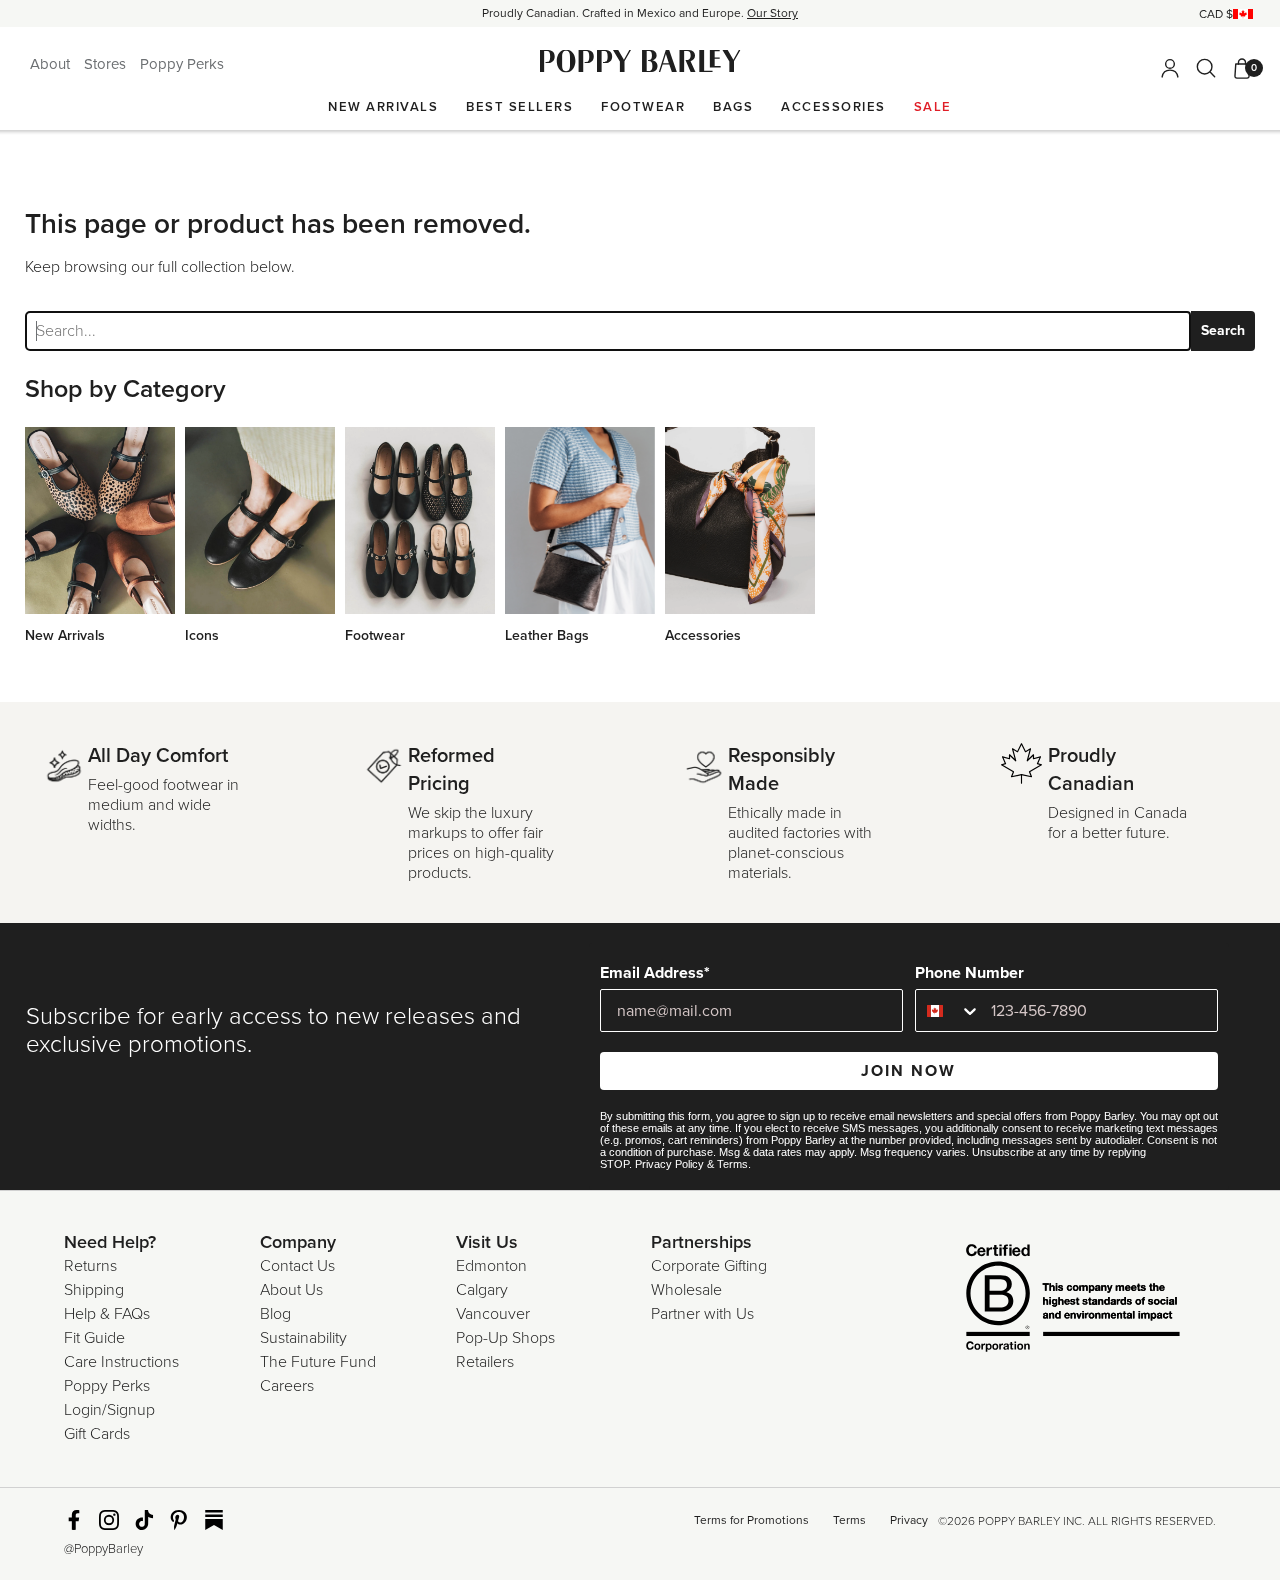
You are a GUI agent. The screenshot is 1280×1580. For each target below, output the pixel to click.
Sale (933, 107)
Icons (202, 635)
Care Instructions (121, 1362)
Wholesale (686, 1290)
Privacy (909, 1520)
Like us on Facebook (74, 1520)
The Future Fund (318, 1362)
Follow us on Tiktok (144, 1520)
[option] (640, 13)
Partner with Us (702, 1314)
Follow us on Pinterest (179, 1520)
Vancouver (493, 1314)
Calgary (482, 1290)
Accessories (833, 107)
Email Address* (655, 973)
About (52, 64)
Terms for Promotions (751, 1520)
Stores (107, 64)
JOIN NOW (908, 1071)
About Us (291, 1290)
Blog (275, 1314)
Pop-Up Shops (505, 1338)
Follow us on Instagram (109, 1520)
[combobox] (948, 1010)
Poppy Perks (182, 64)
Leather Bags (547, 635)
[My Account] (1170, 68)
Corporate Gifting (709, 1266)
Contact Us (297, 1266)
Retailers (485, 1362)
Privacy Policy (669, 1164)
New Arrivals (383, 107)
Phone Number (969, 973)
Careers (287, 1386)
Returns (90, 1266)
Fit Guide (94, 1338)
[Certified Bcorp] (1043, 1300)
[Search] (1206, 68)
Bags (733, 107)
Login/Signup (109, 1410)
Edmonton (491, 1266)
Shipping (94, 1290)
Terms (732, 1164)
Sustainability (303, 1338)
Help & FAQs (107, 1314)
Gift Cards (97, 1434)
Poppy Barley (640, 61)
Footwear (643, 107)
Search (1223, 330)
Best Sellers (519, 107)
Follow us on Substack (214, 1520)
